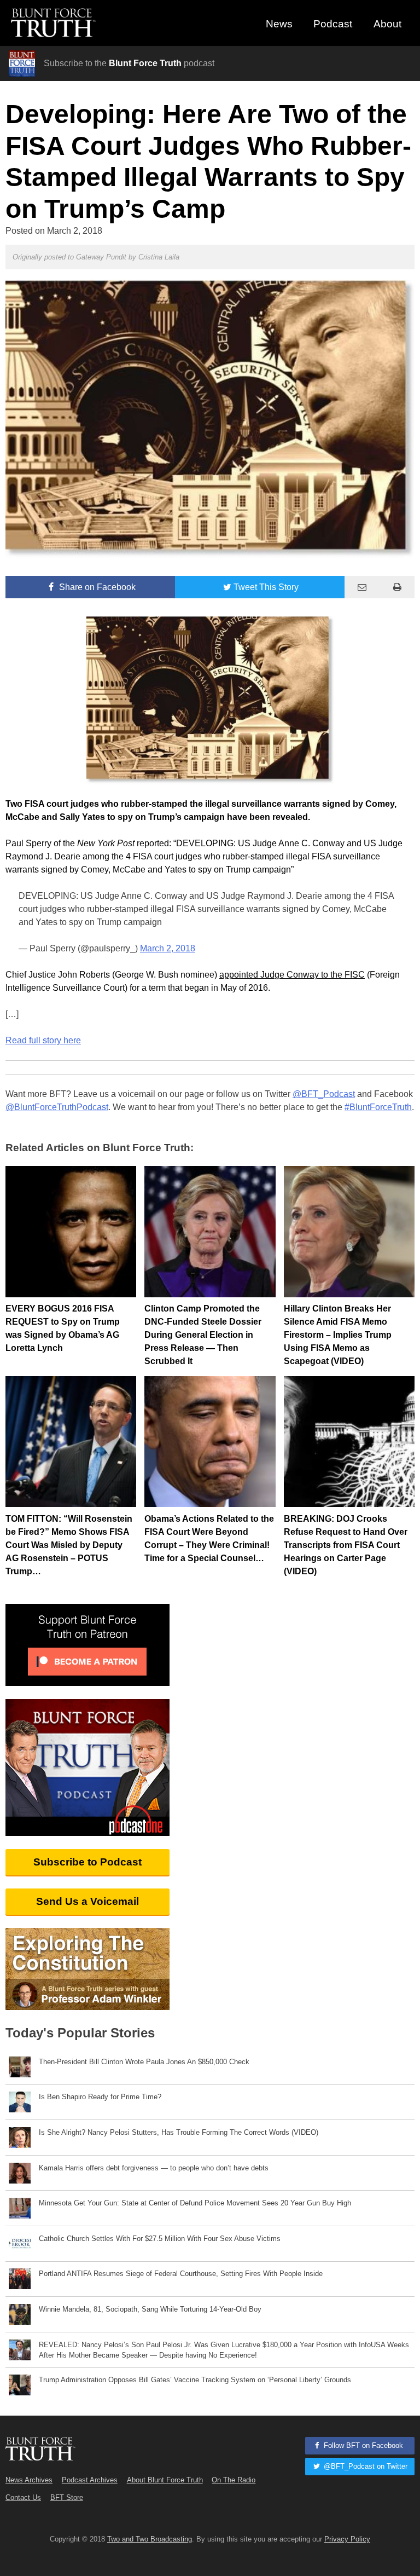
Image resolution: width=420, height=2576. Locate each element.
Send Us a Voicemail (87, 1901)
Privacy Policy (347, 2539)
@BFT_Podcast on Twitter (364, 2466)
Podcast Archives (90, 2480)
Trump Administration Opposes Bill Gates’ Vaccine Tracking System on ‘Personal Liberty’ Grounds (195, 2380)
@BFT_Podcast (324, 1094)
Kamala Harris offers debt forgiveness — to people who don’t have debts (154, 2168)
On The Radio (234, 2480)
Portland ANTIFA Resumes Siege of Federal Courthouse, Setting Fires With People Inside (181, 2274)
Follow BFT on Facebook (362, 2445)
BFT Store (67, 2497)
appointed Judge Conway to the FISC (292, 975)
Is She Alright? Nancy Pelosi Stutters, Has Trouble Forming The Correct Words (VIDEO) (179, 2132)
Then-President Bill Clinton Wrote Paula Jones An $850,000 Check (144, 2062)
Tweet (266, 587)
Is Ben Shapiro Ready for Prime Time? (100, 2097)
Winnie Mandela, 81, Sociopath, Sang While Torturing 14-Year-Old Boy (150, 2309)
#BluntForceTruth (378, 1107)
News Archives (29, 2480)
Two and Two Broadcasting (150, 2539)
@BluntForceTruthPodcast (57, 1107)
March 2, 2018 (168, 948)
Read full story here (43, 1040)
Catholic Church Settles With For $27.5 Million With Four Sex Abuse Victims (160, 2239)
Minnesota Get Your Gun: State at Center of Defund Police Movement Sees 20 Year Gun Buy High (195, 2203)
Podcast (333, 24)
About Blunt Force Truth (165, 2480)
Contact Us (23, 2497)
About (387, 24)
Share (96, 587)
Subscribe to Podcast (87, 1862)
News (279, 24)
